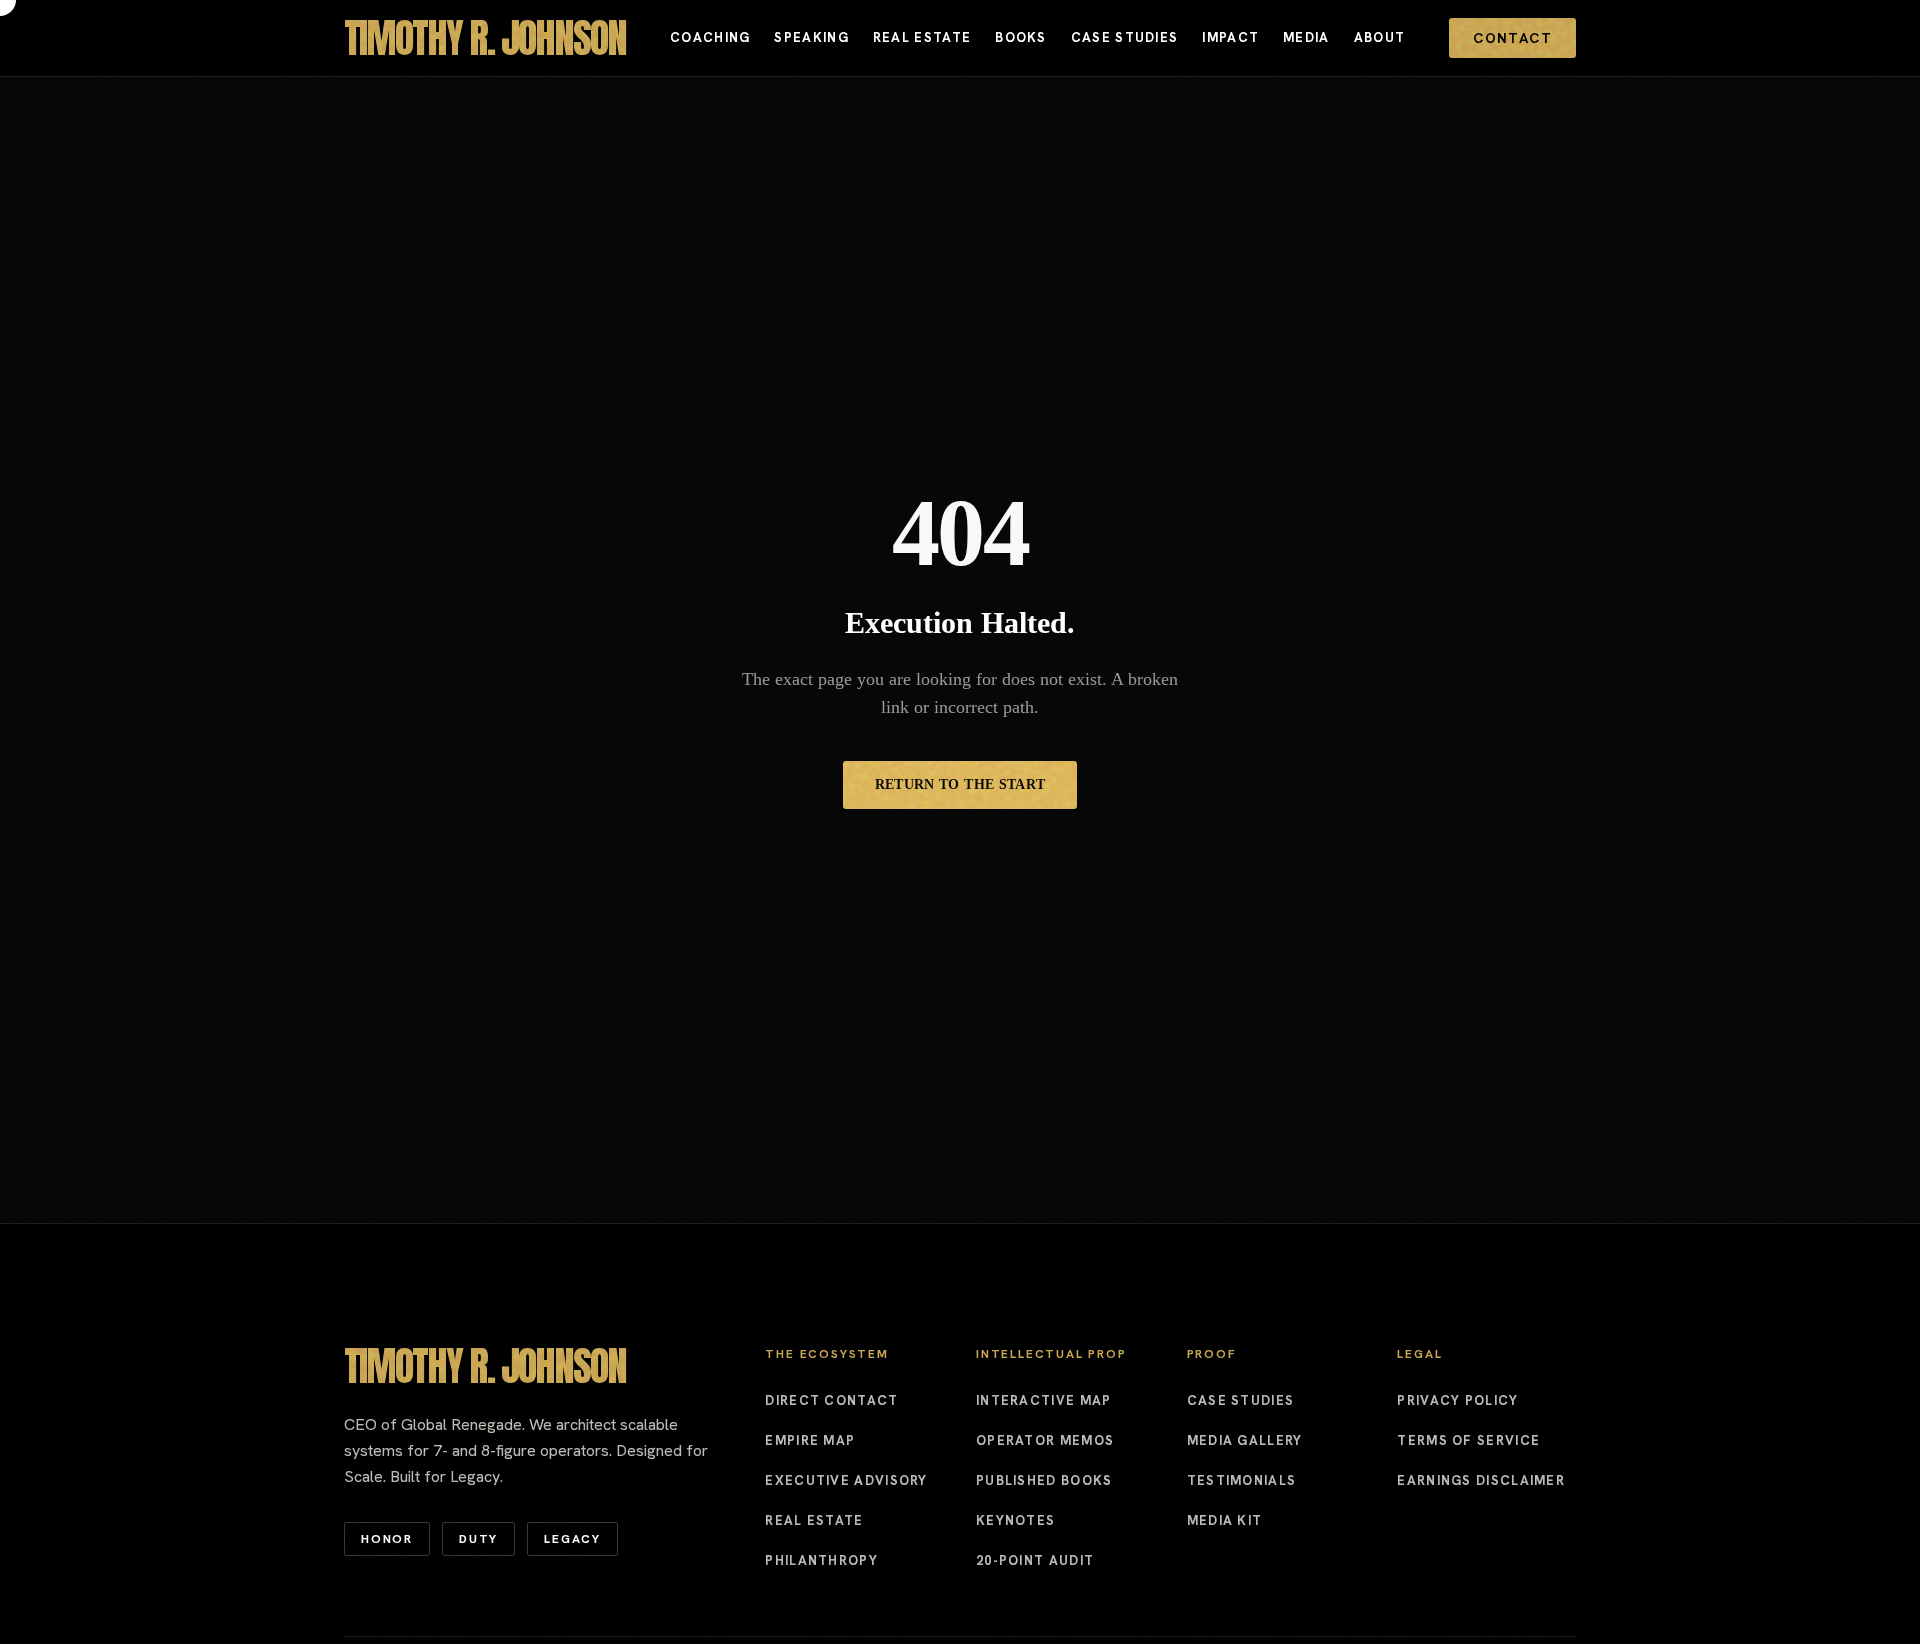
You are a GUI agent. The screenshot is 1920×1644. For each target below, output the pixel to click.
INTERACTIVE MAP (1044, 1400)
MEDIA (1306, 37)
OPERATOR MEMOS (1045, 1440)
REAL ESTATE (922, 37)
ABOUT (1380, 37)
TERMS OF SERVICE (1468, 1440)
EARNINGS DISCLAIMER (1481, 1480)
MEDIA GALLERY (1245, 1440)
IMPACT (1230, 37)
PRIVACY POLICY (1457, 1400)
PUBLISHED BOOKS (1044, 1480)
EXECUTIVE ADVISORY (846, 1480)
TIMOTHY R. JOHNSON (485, 38)
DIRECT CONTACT (831, 1400)
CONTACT (1512, 38)
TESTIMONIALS (1242, 1480)
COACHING (710, 37)
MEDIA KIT (1225, 1520)
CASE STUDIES (1125, 37)
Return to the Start (960, 784)
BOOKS (1021, 37)
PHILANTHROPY (821, 1560)
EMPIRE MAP (810, 1440)
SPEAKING (811, 37)
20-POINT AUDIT (1035, 1560)
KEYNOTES (1015, 1520)
